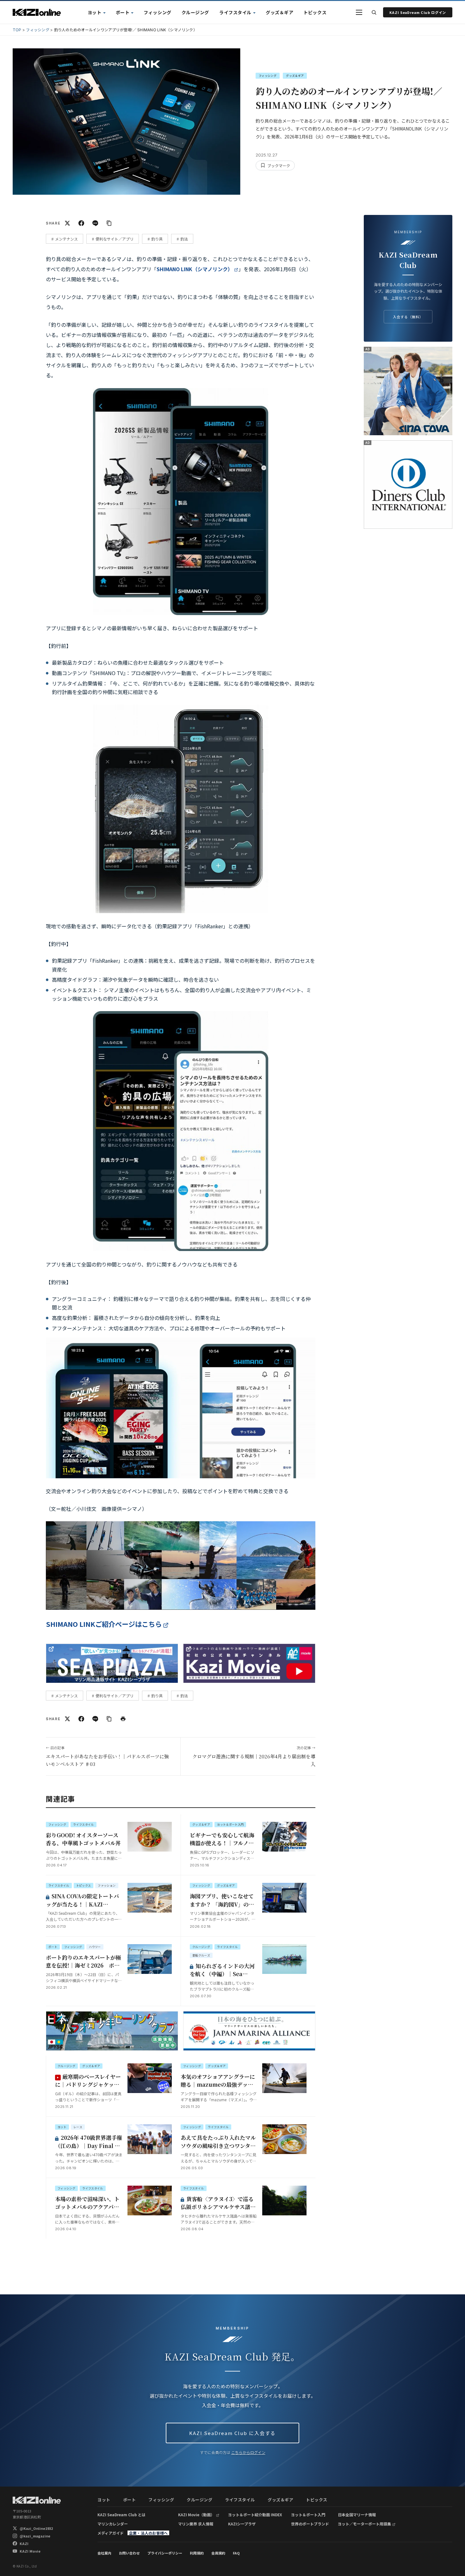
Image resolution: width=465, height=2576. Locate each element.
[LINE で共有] (95, 223)
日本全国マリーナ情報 (357, 2515)
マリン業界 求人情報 (196, 2524)
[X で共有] (67, 223)
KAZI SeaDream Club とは (121, 2515)
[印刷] (123, 1719)
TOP (17, 30)
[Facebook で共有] (81, 223)
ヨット (95, 12)
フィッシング (157, 12)
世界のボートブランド (310, 2524)
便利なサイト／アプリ (115, 239)
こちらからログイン (248, 2452)
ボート (123, 12)
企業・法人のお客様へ (148, 2533)
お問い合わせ (129, 2553)
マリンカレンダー (113, 2524)
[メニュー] (359, 12)
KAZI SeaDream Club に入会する (232, 2433)
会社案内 (104, 2553)
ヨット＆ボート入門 (308, 2515)
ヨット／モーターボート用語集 (364, 2524)
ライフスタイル (235, 12)
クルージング (195, 12)
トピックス (315, 12)
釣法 (184, 239)
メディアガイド (111, 2533)
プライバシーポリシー (165, 2553)
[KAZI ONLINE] (37, 2500)
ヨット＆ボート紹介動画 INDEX (255, 2515)
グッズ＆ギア (279, 12)
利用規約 (197, 2553)
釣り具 (157, 239)
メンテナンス (66, 239)
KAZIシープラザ (242, 2524)
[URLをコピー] (109, 223)
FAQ (236, 2553)
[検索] (374, 12)
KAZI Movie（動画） (196, 2515)
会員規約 (218, 2553)
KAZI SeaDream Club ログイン (418, 12)
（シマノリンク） (195, 269)
